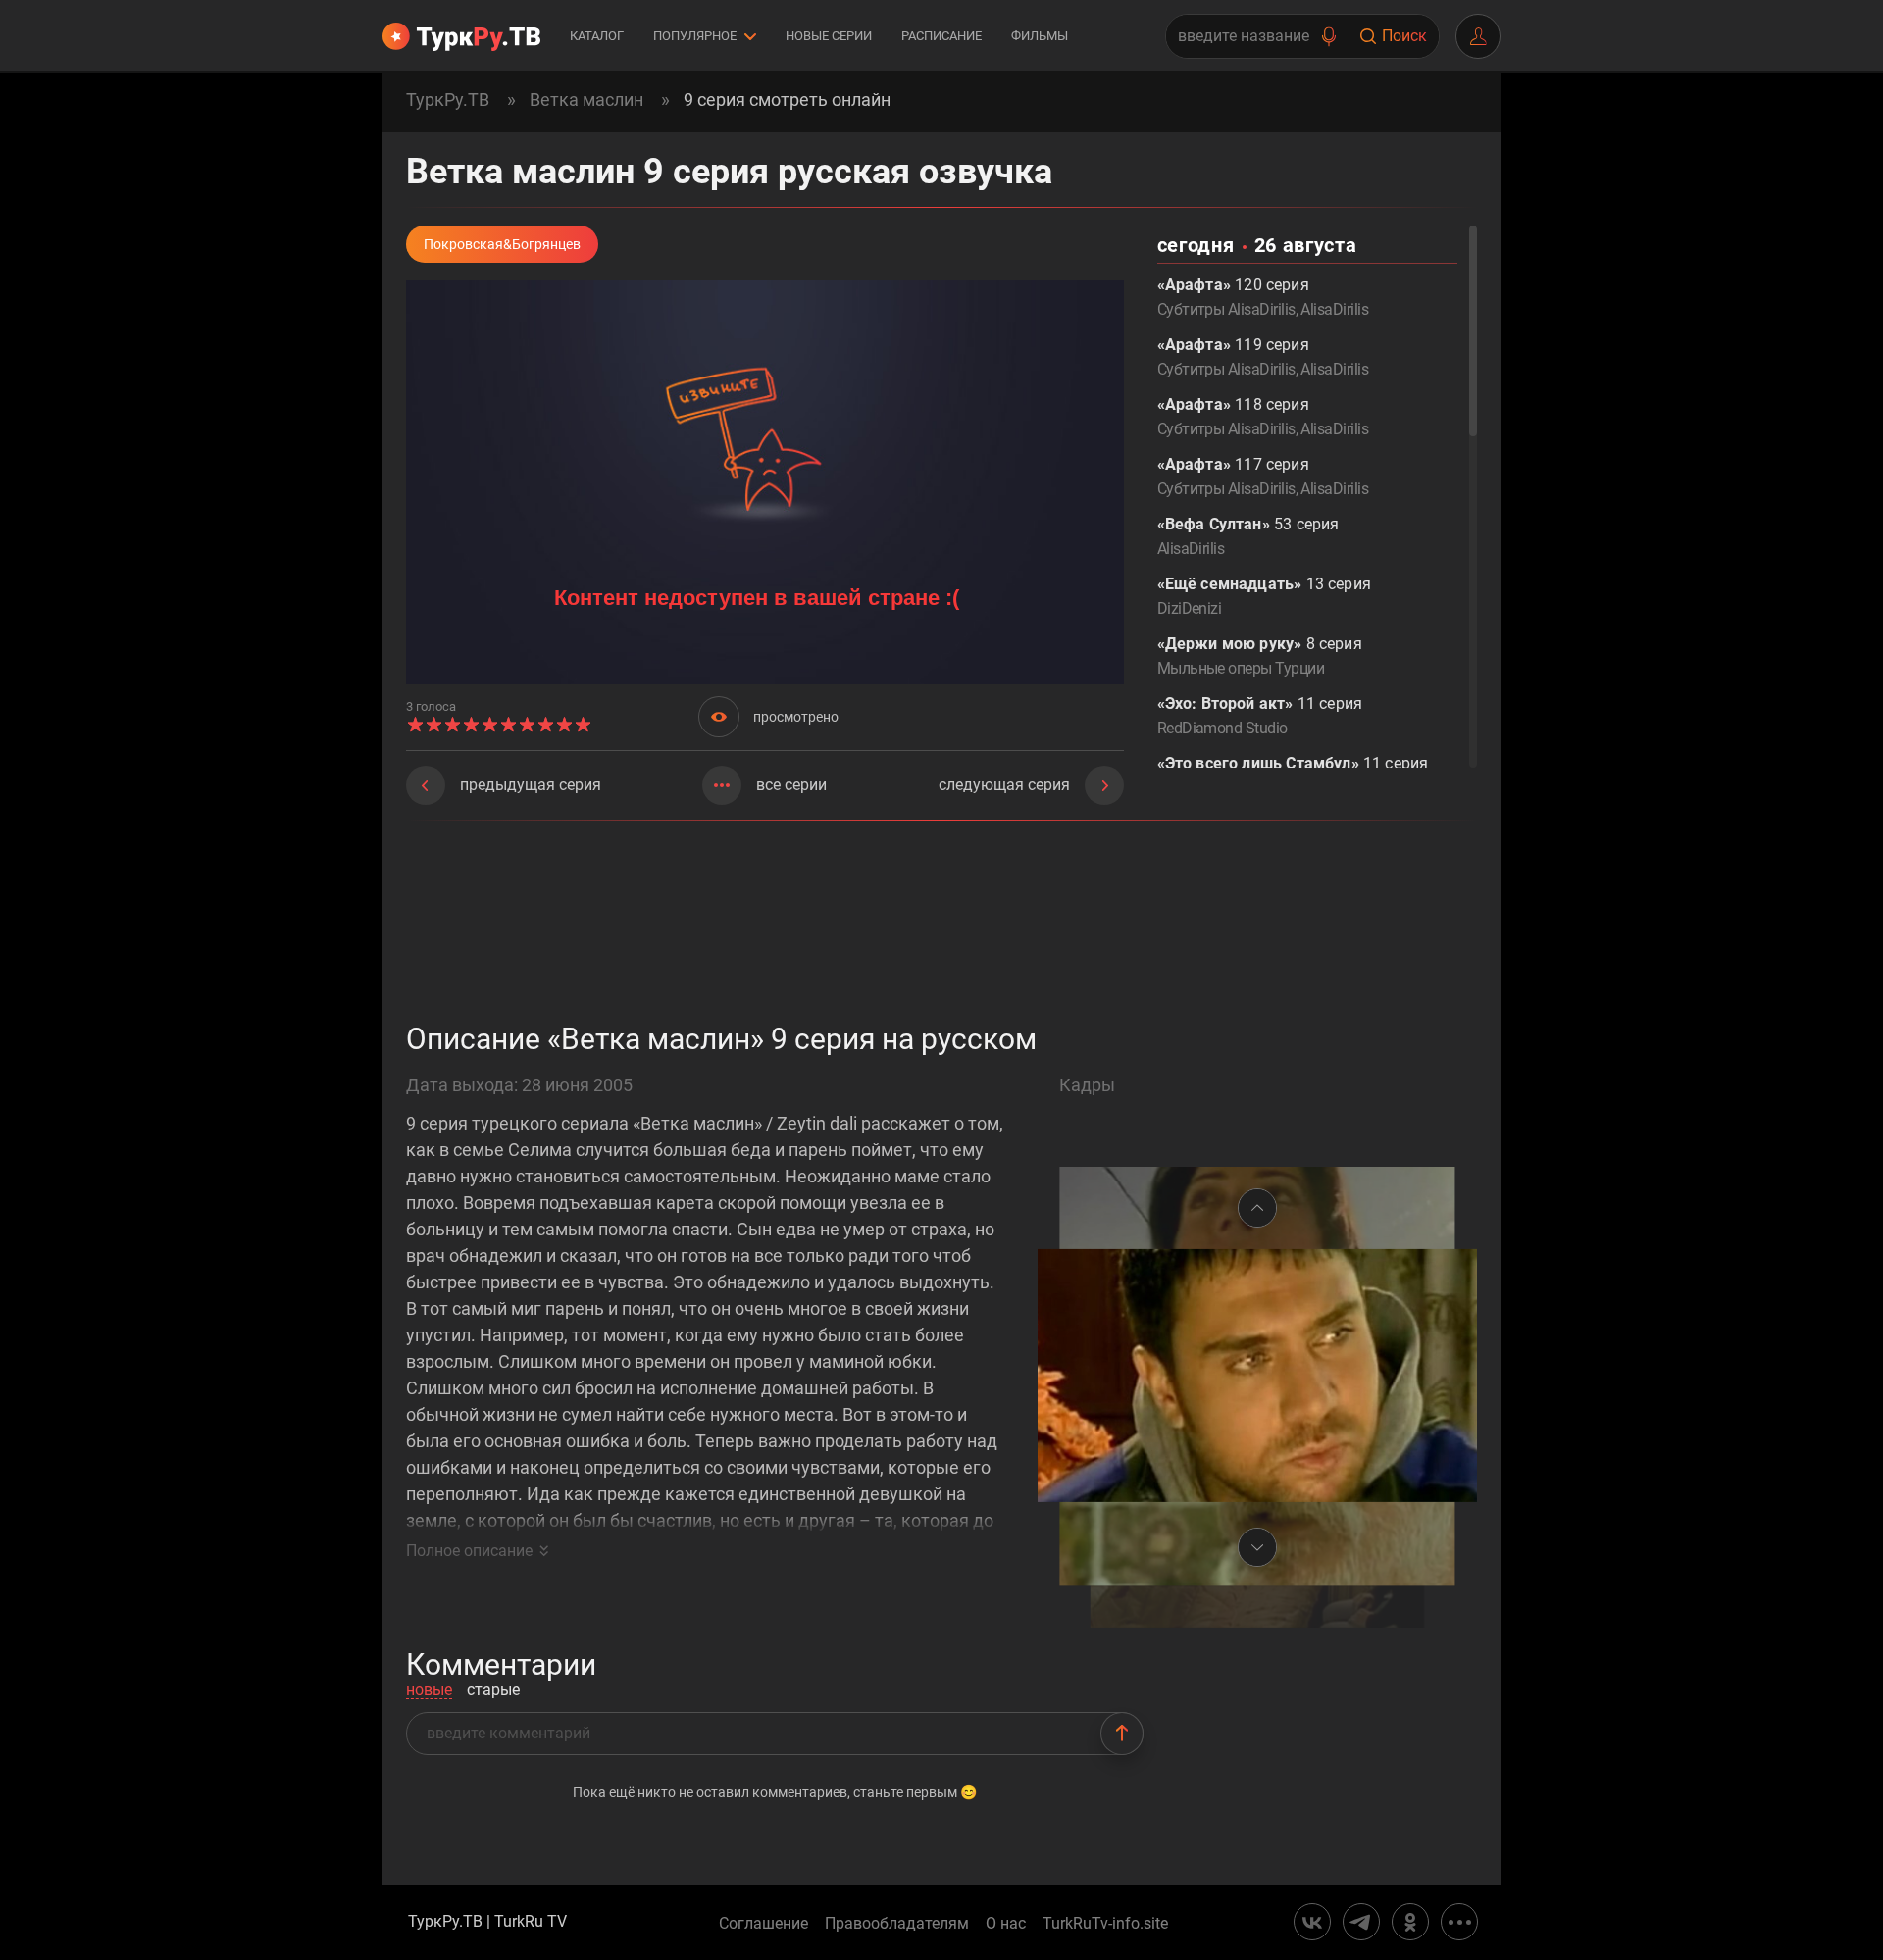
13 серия (1264, 596)
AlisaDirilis (1334, 309)
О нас (1006, 1924)
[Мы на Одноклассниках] (1410, 1922)
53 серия (1248, 536)
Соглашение (763, 1924)
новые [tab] (429, 1691)
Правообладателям (897, 1924)
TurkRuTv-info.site (1105, 1924)
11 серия (1260, 716)
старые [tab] (493, 1691)
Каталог (597, 36)
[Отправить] (1122, 1734)
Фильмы (1040, 36)
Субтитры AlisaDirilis (1226, 309)
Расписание (941, 36)
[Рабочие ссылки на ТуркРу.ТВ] (1459, 1922)
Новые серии (829, 36)
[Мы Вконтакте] (1312, 1922)
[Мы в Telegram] (1361, 1922)
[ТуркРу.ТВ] (461, 36)
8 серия (1260, 656)
